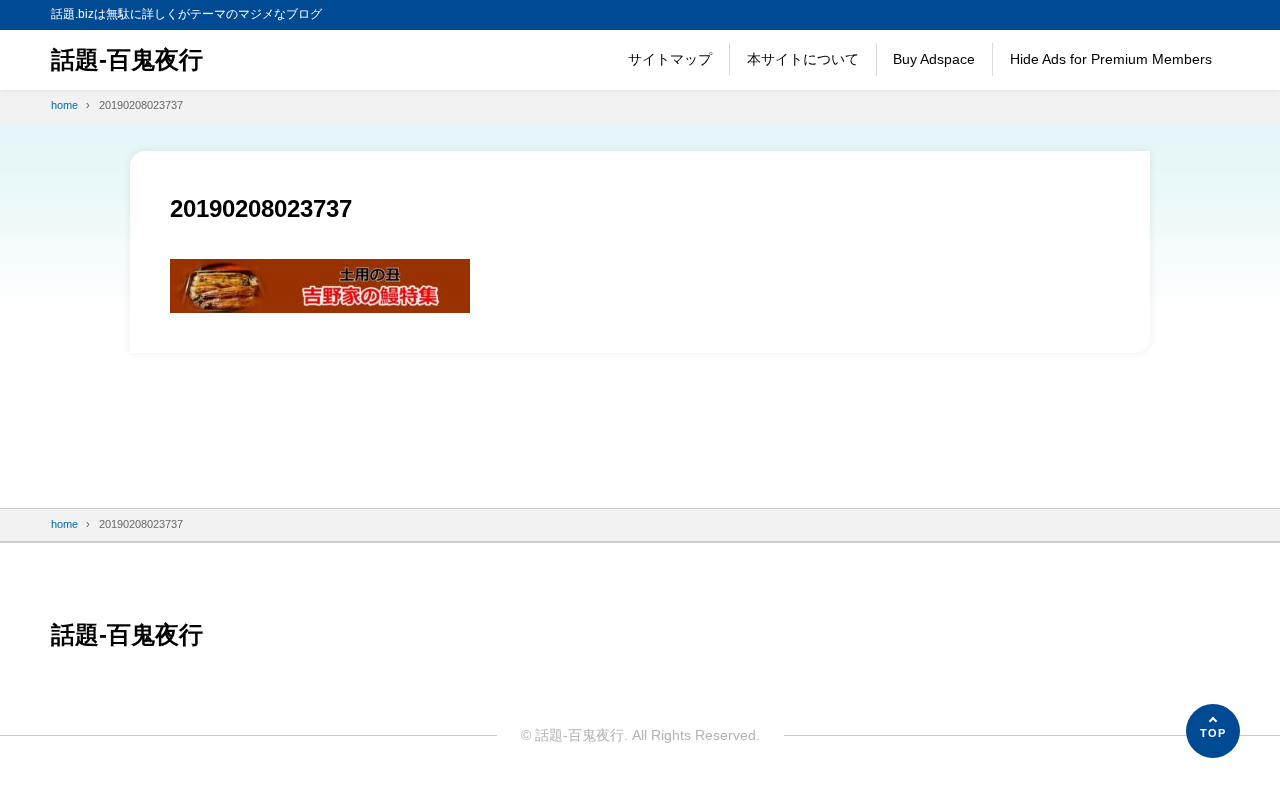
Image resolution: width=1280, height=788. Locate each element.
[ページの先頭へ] (1213, 731)
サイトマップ (670, 59)
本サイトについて (803, 59)
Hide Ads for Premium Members (1111, 59)
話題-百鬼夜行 (127, 59)
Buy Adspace (934, 59)
